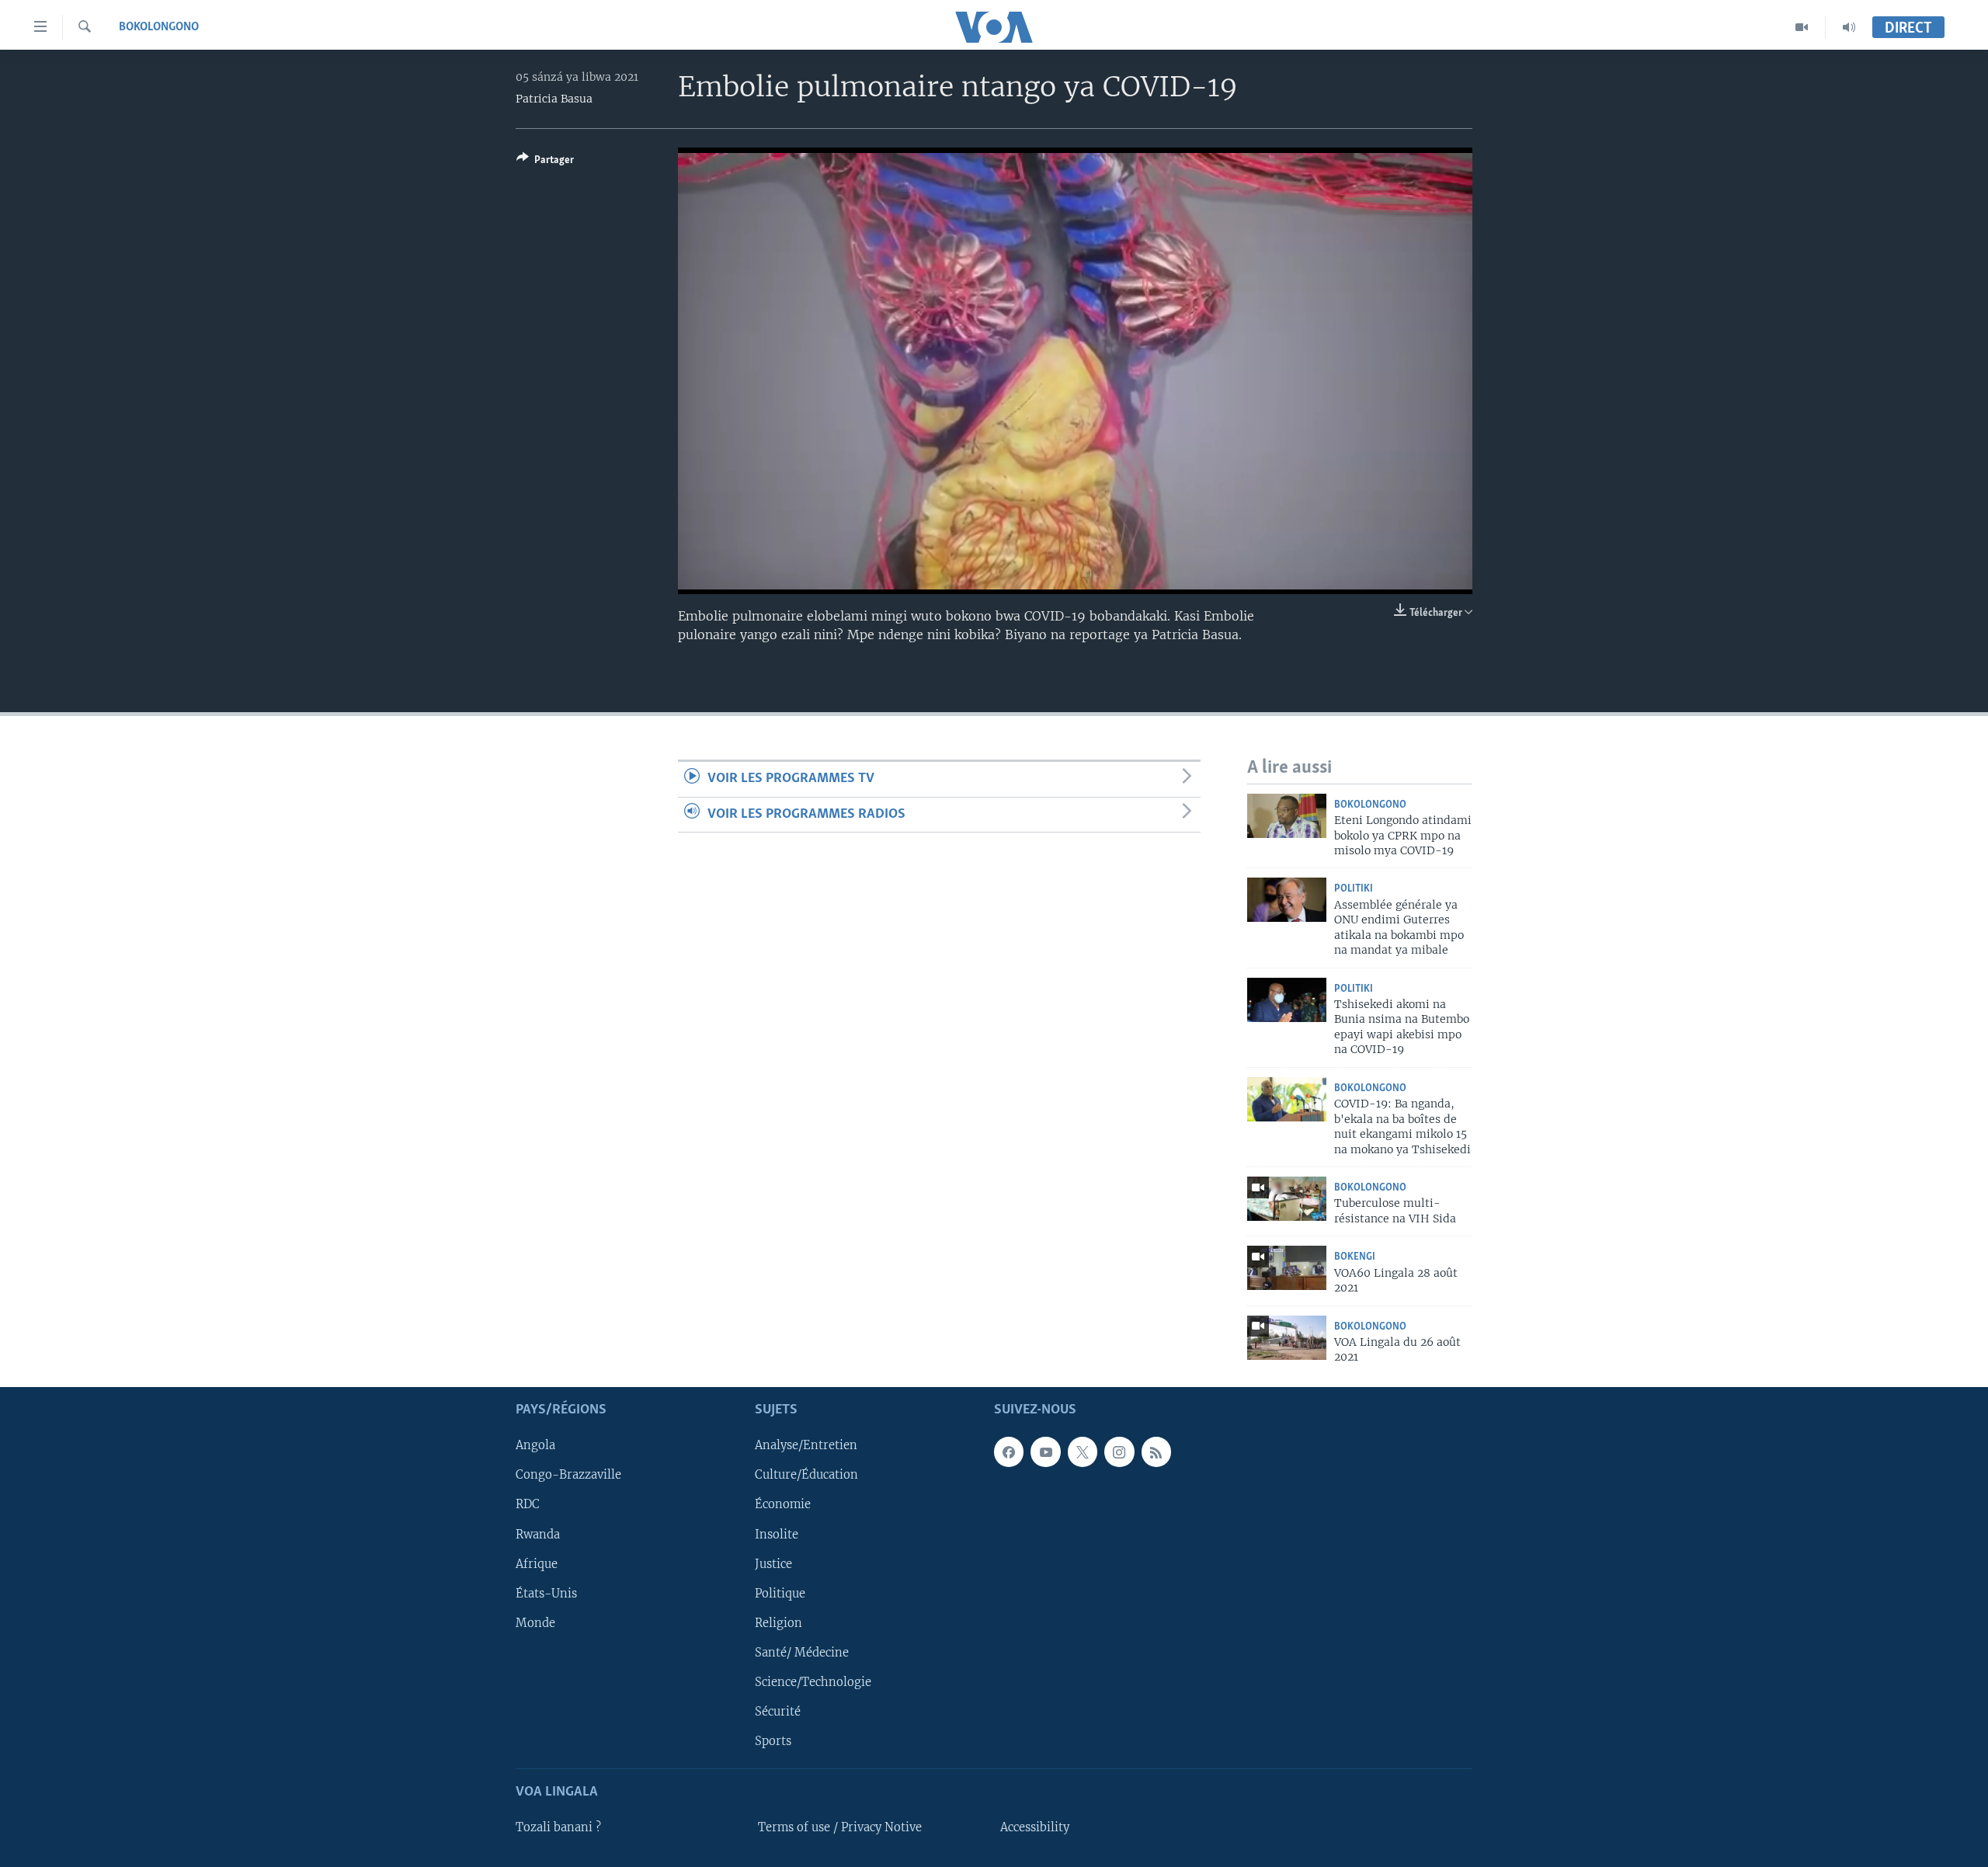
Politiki (1354, 889)
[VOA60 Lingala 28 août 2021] (1287, 1268)
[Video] (1802, 27)
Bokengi (1355, 1257)
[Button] (545, 162)
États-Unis (546, 1594)
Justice (773, 1563)
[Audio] (1849, 27)
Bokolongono (159, 27)
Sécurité (778, 1712)
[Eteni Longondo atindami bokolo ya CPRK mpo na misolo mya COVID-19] (1287, 816)
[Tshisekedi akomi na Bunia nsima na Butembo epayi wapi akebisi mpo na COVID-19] (1287, 1000)
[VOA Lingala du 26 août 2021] (1287, 1338)
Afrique (537, 1563)
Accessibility (1035, 1827)
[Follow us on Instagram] (1119, 1452)
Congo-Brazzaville (568, 1475)
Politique (780, 1594)
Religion (779, 1623)
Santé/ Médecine (802, 1653)
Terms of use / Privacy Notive (840, 1827)
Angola (535, 1445)
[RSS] (1156, 1452)
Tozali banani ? (558, 1827)
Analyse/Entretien (806, 1445)
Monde (535, 1623)
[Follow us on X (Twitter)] (1083, 1452)
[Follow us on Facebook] (1009, 1452)
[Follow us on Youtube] (1045, 1452)
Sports (773, 1741)
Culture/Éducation (806, 1475)
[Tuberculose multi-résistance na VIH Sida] (1287, 1199)
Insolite (777, 1534)
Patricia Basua (554, 99)
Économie (783, 1504)
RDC (528, 1504)
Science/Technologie (813, 1682)
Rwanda (538, 1534)
